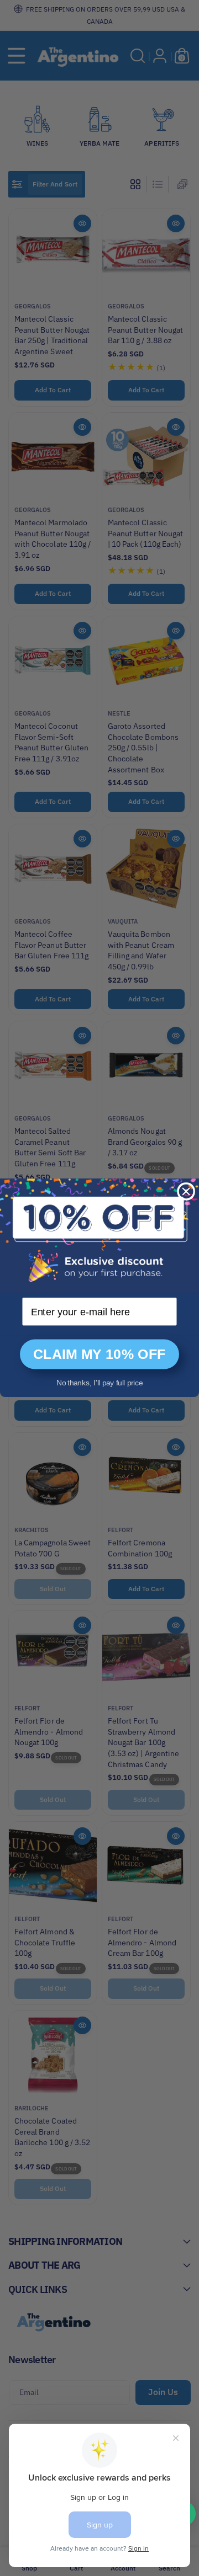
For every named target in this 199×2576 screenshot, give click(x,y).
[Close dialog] (186, 1191)
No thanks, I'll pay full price (100, 1383)
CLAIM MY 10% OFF (99, 1354)
